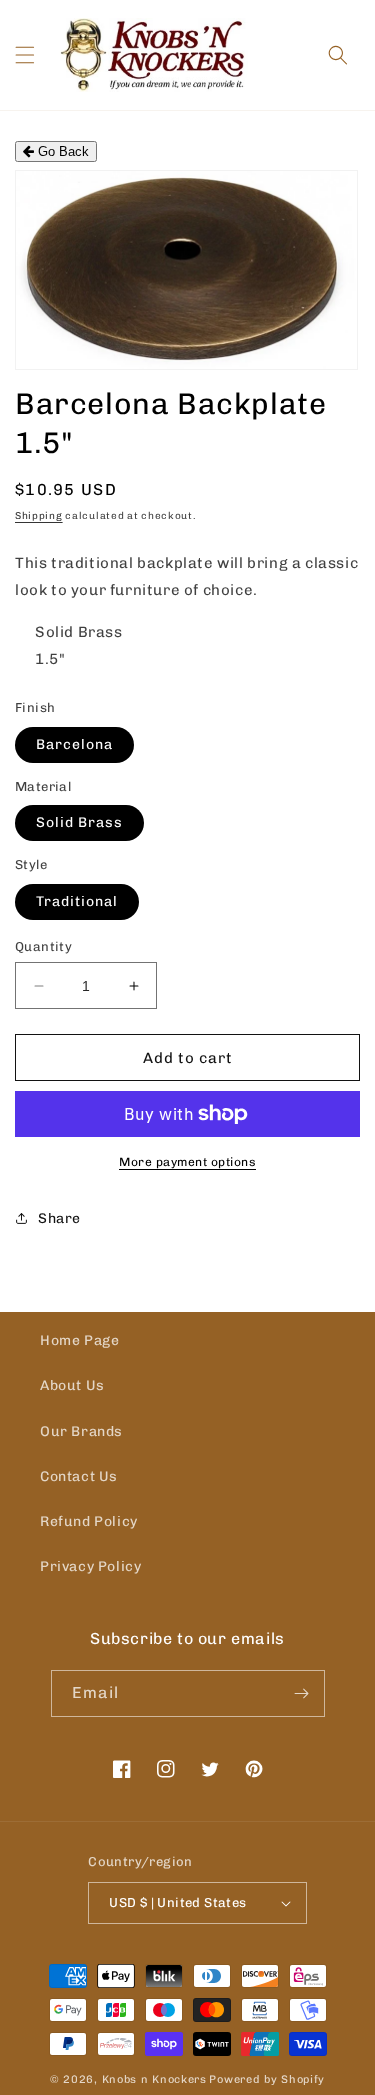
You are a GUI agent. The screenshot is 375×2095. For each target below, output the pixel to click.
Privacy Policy (90, 1566)
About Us (72, 1385)
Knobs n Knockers (154, 2079)
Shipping (39, 516)
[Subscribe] (302, 1693)
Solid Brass (79, 822)
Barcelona (74, 744)
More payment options (187, 1162)
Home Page (79, 1340)
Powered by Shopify (267, 2079)
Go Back (61, 151)
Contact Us (79, 1476)
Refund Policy (89, 1521)
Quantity (43, 946)
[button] (25, 55)
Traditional (77, 901)
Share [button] (59, 1218)
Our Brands (81, 1431)
